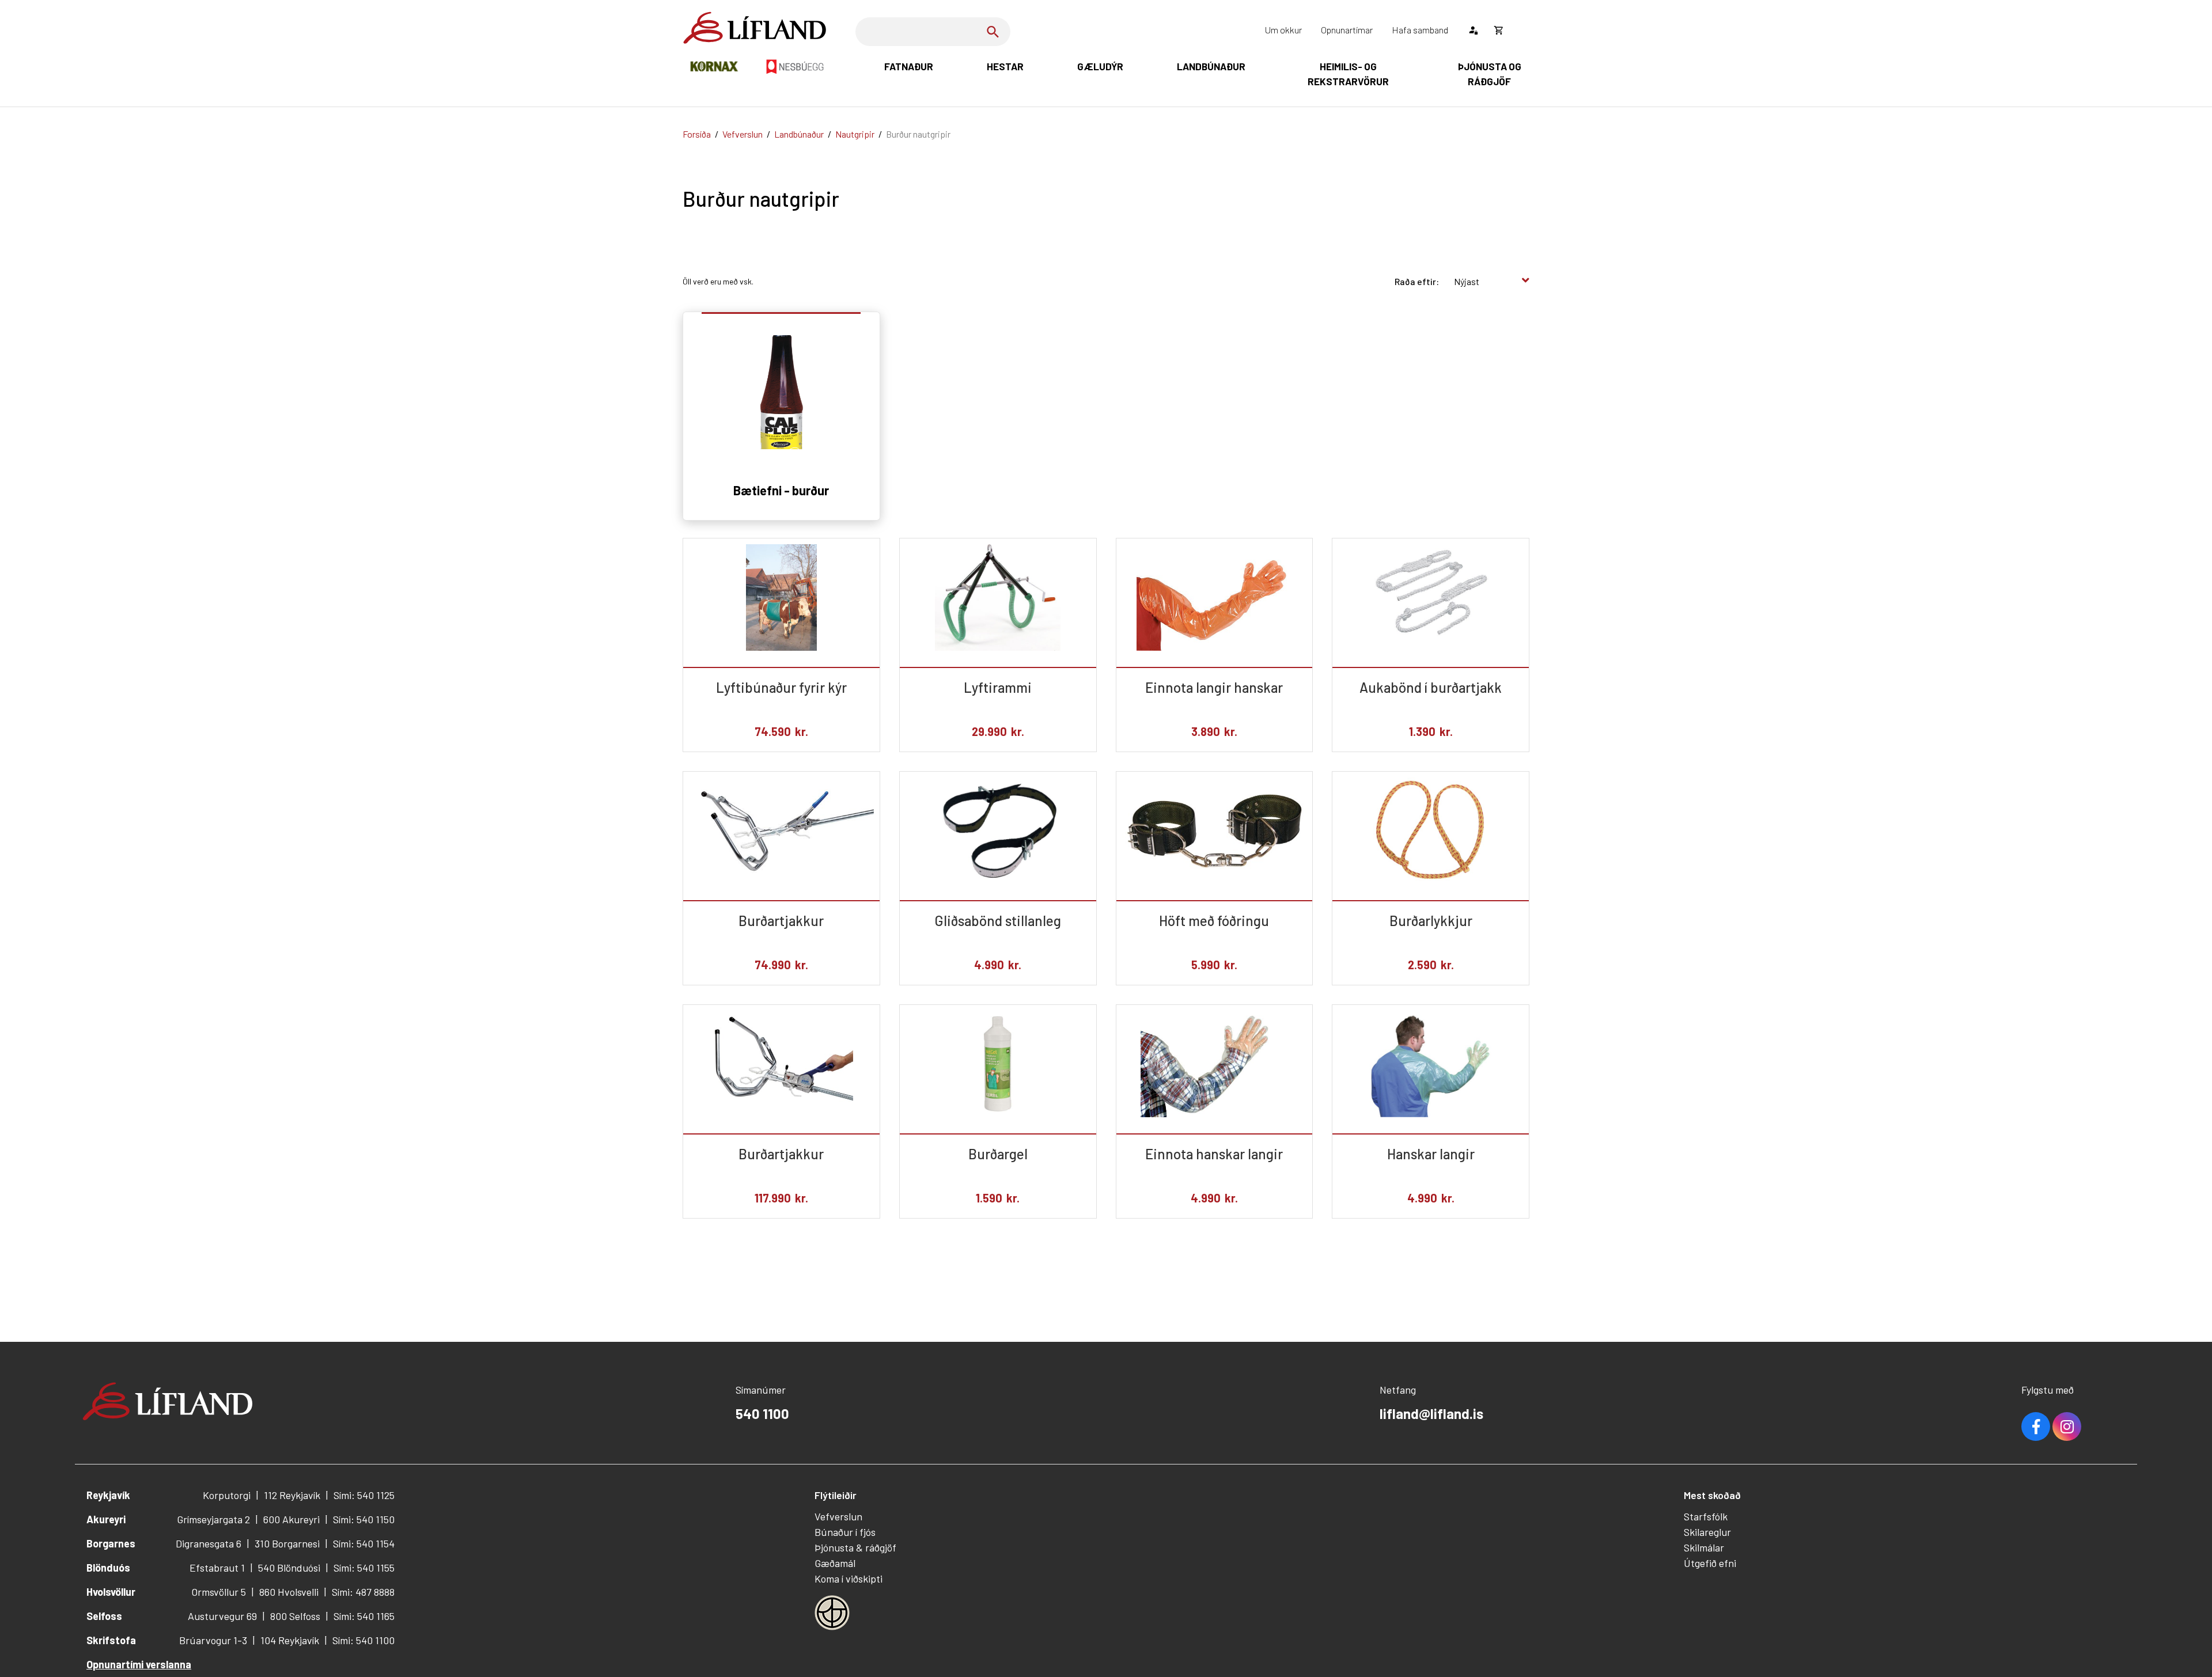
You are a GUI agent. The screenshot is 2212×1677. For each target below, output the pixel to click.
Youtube (2067, 1426)
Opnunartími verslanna (139, 1664)
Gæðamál (835, 1563)
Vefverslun (743, 134)
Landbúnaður (799, 134)
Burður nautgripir (918, 134)
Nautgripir (855, 134)
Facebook (2036, 1426)
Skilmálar (1704, 1547)
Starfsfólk (1706, 1516)
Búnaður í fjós (845, 1532)
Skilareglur (1707, 1532)
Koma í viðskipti (849, 1579)
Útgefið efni (1710, 1563)
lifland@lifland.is (1431, 1414)
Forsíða (697, 134)
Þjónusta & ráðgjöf (855, 1547)
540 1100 (762, 1414)
